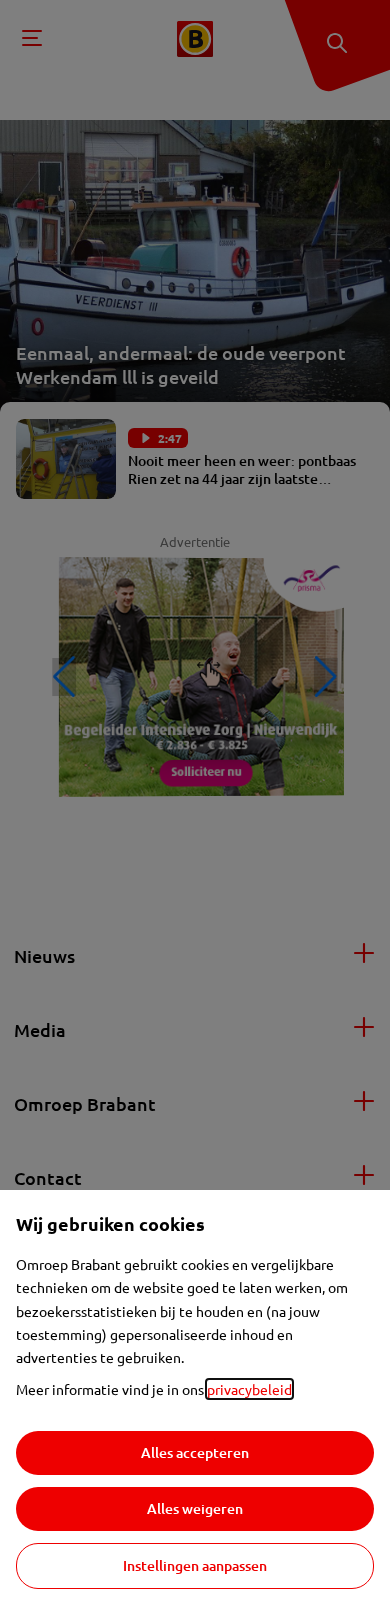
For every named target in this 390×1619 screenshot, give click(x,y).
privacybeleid (249, 1389)
